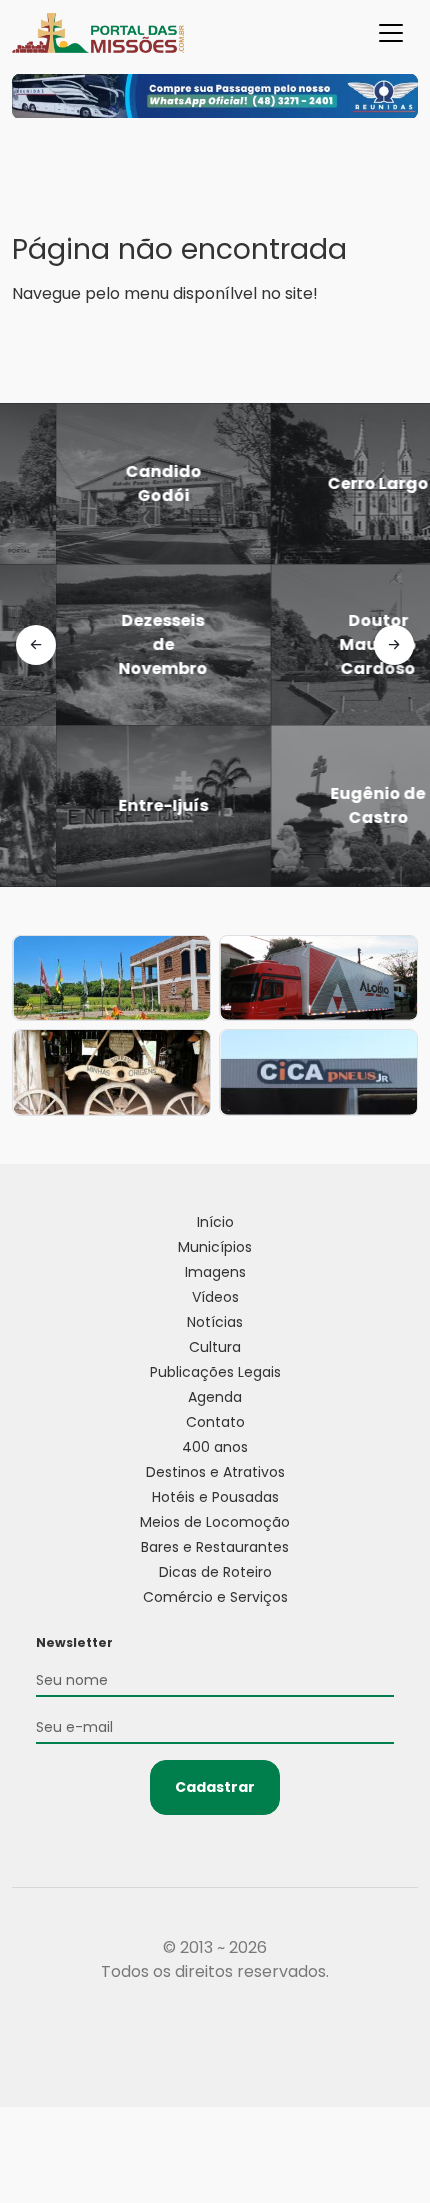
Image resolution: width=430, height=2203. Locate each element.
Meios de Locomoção (215, 1522)
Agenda (215, 1397)
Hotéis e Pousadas (215, 1497)
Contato (215, 1422)
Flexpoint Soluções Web (215, 2045)
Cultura (215, 1347)
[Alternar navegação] (391, 33)
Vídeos (215, 1297)
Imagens (215, 1272)
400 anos (215, 1447)
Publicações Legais (215, 1372)
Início (215, 1222)
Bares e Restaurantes (215, 1547)
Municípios (215, 1247)
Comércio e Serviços (215, 1597)
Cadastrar (215, 1787)
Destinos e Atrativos (215, 1472)
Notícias (215, 1322)
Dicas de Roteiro (215, 1572)
